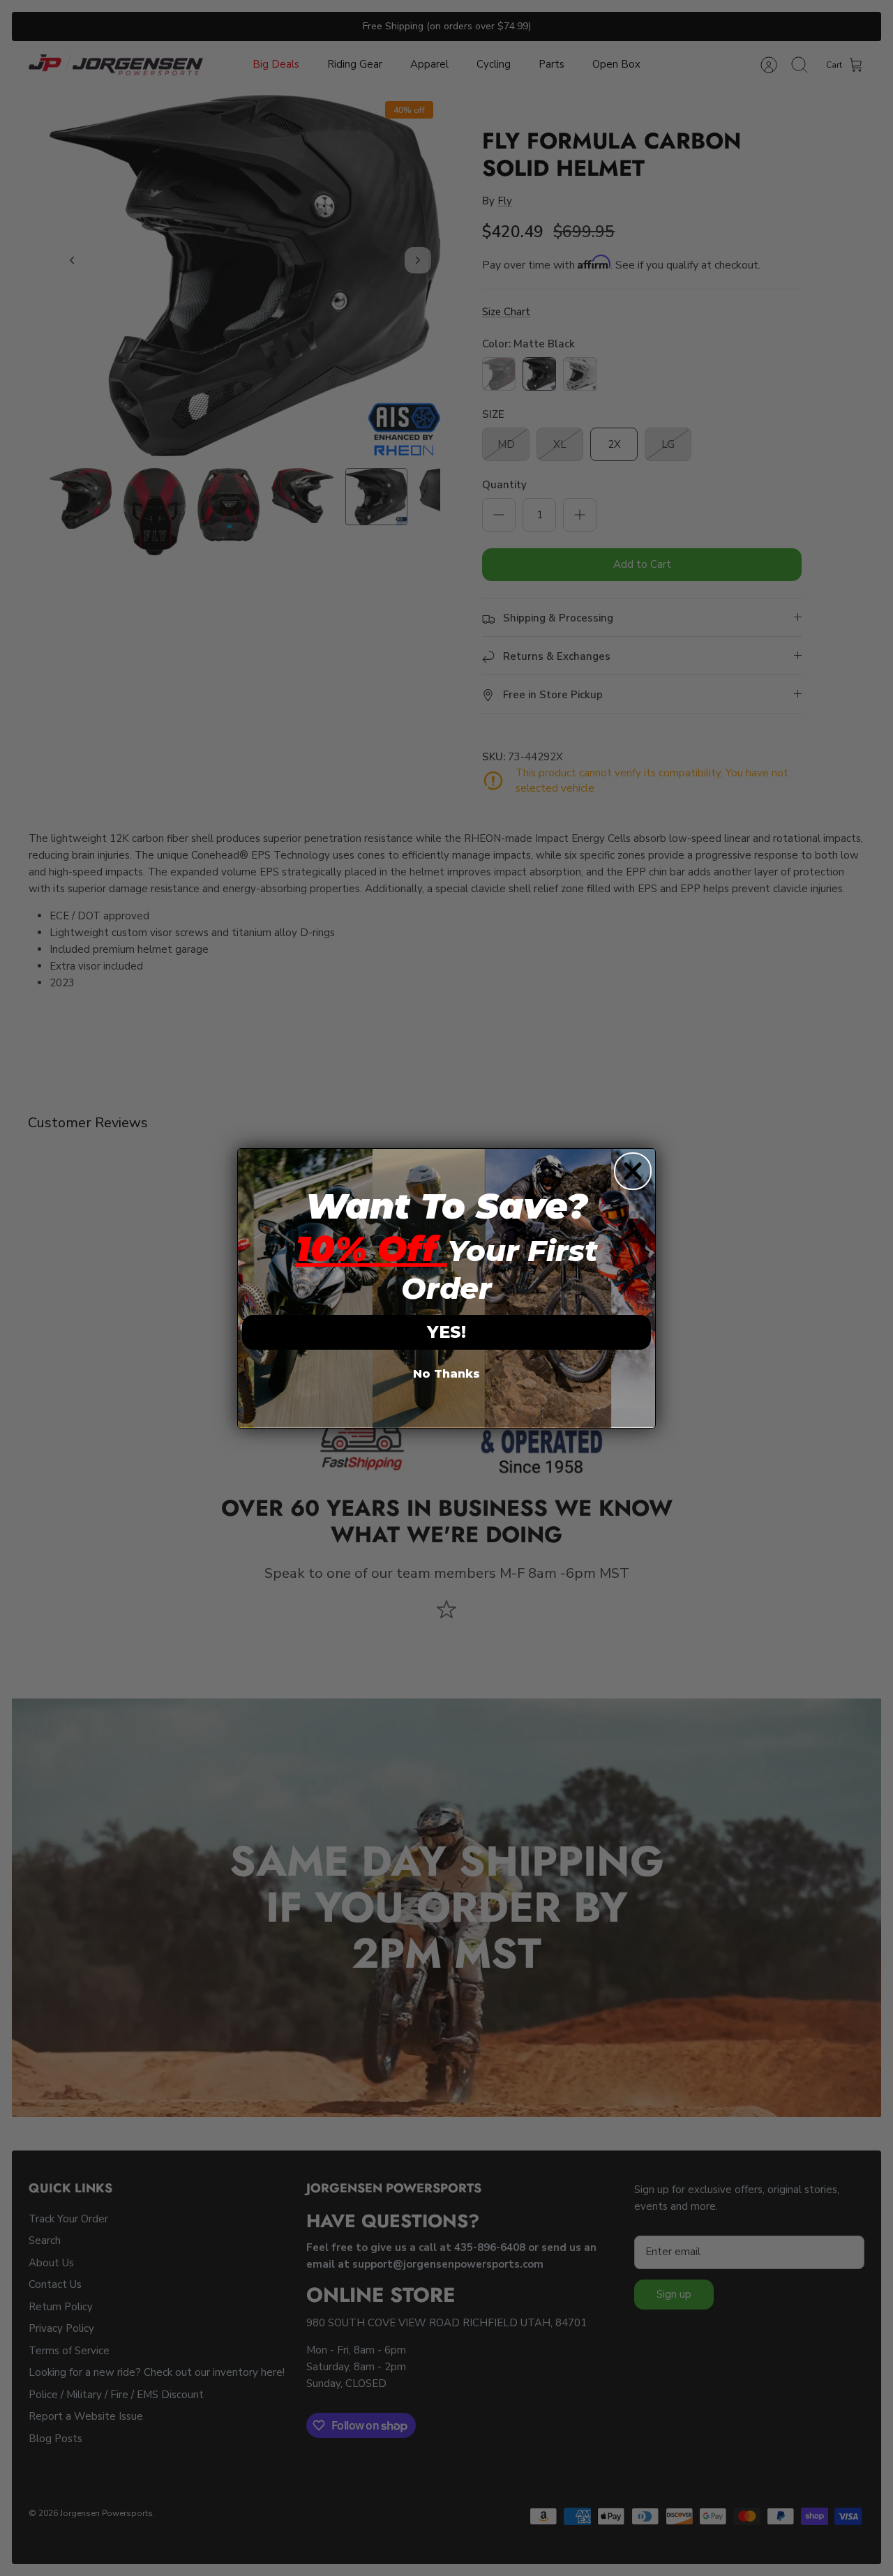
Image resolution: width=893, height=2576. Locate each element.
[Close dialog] (633, 1171)
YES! (446, 1332)
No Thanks (446, 1374)
